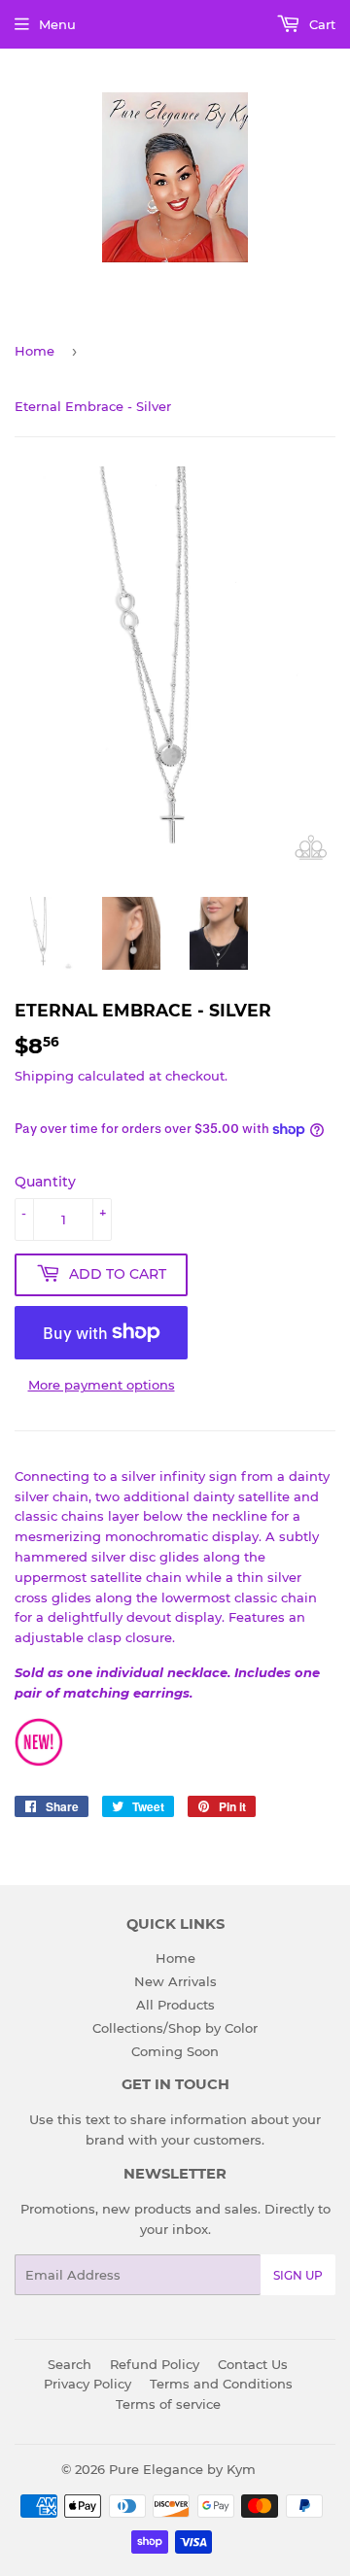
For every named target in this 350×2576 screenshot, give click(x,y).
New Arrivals (175, 1981)
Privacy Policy (87, 2384)
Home (35, 351)
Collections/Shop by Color (175, 2028)
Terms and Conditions (221, 2384)
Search (70, 2364)
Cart (320, 24)
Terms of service (168, 2404)
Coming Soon (175, 2051)
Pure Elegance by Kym (182, 2469)
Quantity (45, 1182)
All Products (175, 2005)
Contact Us (253, 2364)
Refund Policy (155, 2364)
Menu (57, 24)
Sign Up (298, 2275)
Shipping (44, 1076)
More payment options (102, 1385)
